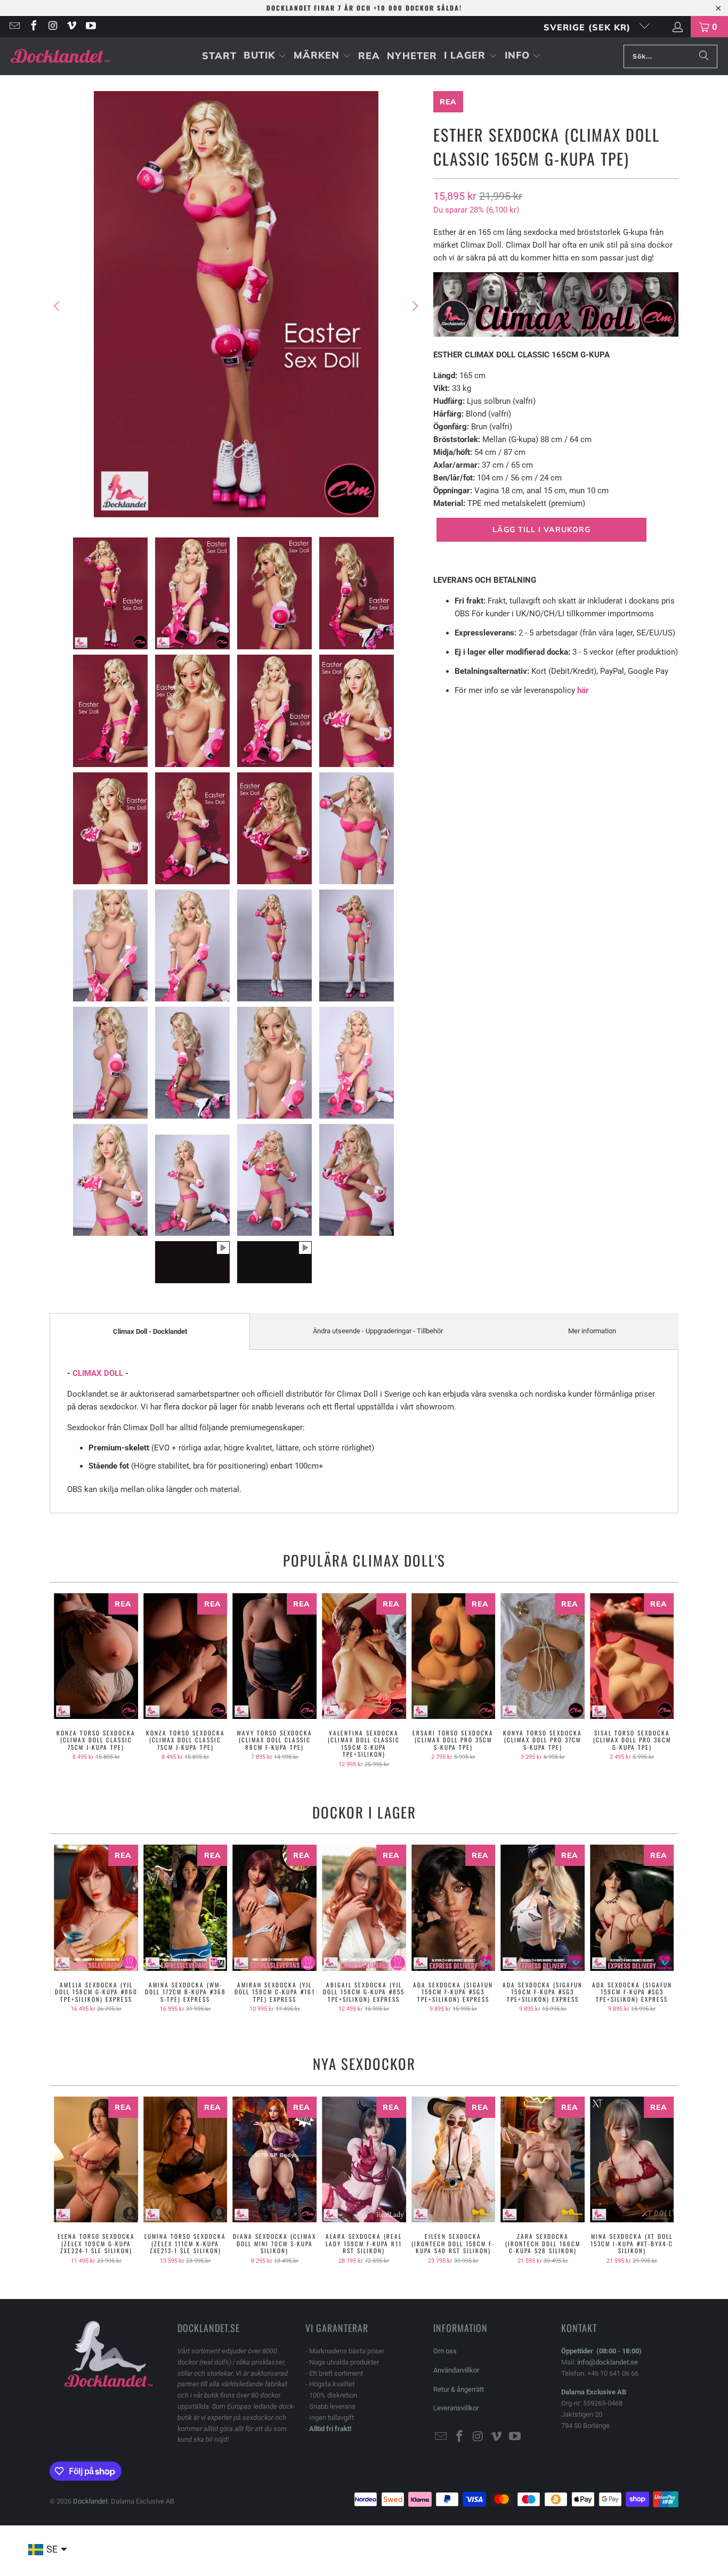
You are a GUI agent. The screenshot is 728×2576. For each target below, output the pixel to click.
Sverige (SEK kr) (589, 27)
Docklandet (90, 2501)
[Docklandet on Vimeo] (71, 27)
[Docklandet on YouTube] (90, 27)
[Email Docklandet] (14, 27)
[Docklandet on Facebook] (33, 27)
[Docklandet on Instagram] (52, 27)
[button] (265, 56)
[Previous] (58, 306)
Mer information (592, 1331)
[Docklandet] (60, 56)
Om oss (445, 2351)
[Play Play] (236, 306)
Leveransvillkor (456, 2408)
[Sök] (704, 56)
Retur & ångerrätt (459, 2389)
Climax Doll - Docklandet (150, 1331)
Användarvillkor (456, 2370)
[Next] (415, 306)
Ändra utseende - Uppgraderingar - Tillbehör (378, 1331)
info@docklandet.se (608, 2362)
